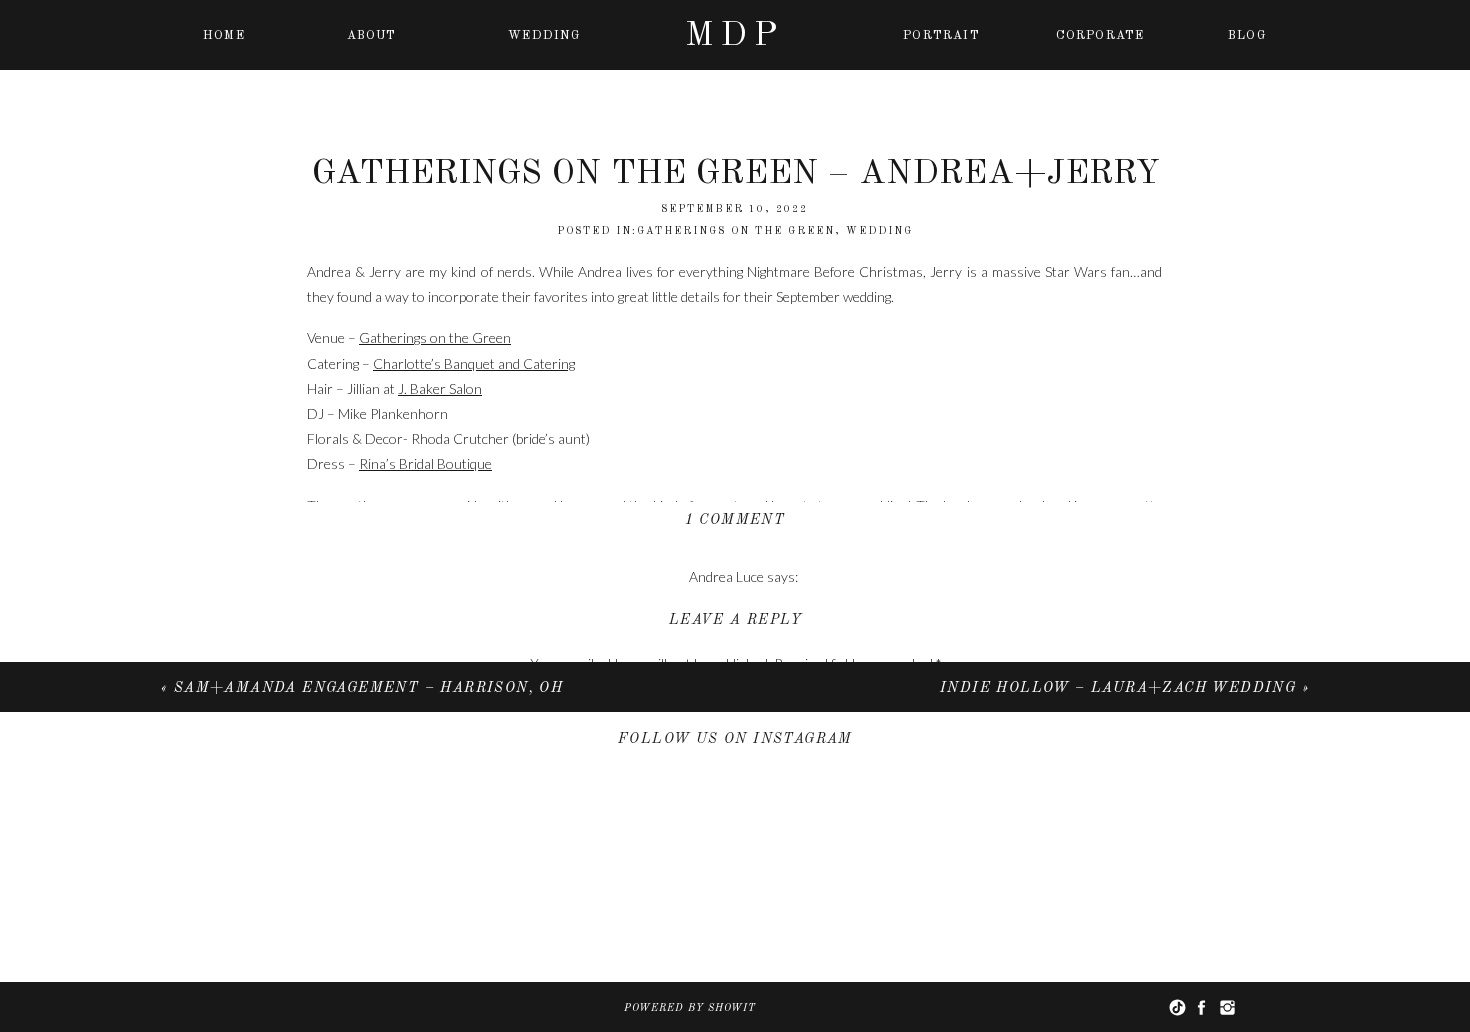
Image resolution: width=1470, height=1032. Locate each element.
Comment (735, 702)
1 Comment (735, 520)
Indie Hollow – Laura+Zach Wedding (1118, 688)
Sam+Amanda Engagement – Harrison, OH (368, 688)
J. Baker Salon (440, 388)
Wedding (879, 231)
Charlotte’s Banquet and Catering (474, 363)
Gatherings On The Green (736, 231)
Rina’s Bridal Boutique (425, 463)
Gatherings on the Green (435, 337)
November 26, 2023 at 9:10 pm (743, 601)
